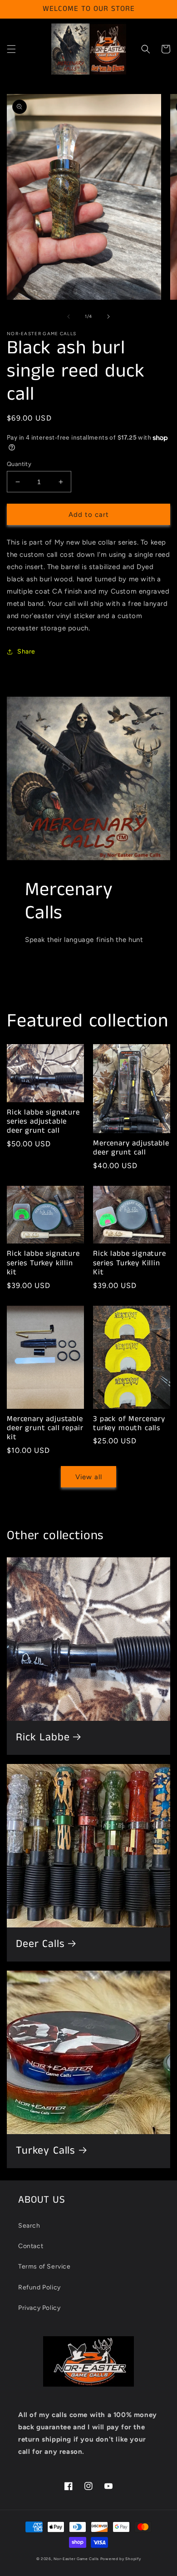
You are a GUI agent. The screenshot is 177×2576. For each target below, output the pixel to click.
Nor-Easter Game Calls (76, 2559)
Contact (31, 2246)
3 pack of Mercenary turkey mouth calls (129, 1424)
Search (29, 2226)
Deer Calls (40, 1944)
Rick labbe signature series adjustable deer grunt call (43, 1122)
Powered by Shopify (121, 2559)
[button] (11, 49)
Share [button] (26, 651)
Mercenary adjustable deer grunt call (131, 1148)
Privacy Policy (39, 2308)
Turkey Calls (46, 2151)
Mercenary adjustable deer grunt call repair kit (45, 1429)
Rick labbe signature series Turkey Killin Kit (130, 1263)
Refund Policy (39, 2287)
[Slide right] (108, 317)
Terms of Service (44, 2266)
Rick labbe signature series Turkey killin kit (43, 1263)
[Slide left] (69, 317)
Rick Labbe (43, 1738)
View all (89, 1477)
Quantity (19, 464)
